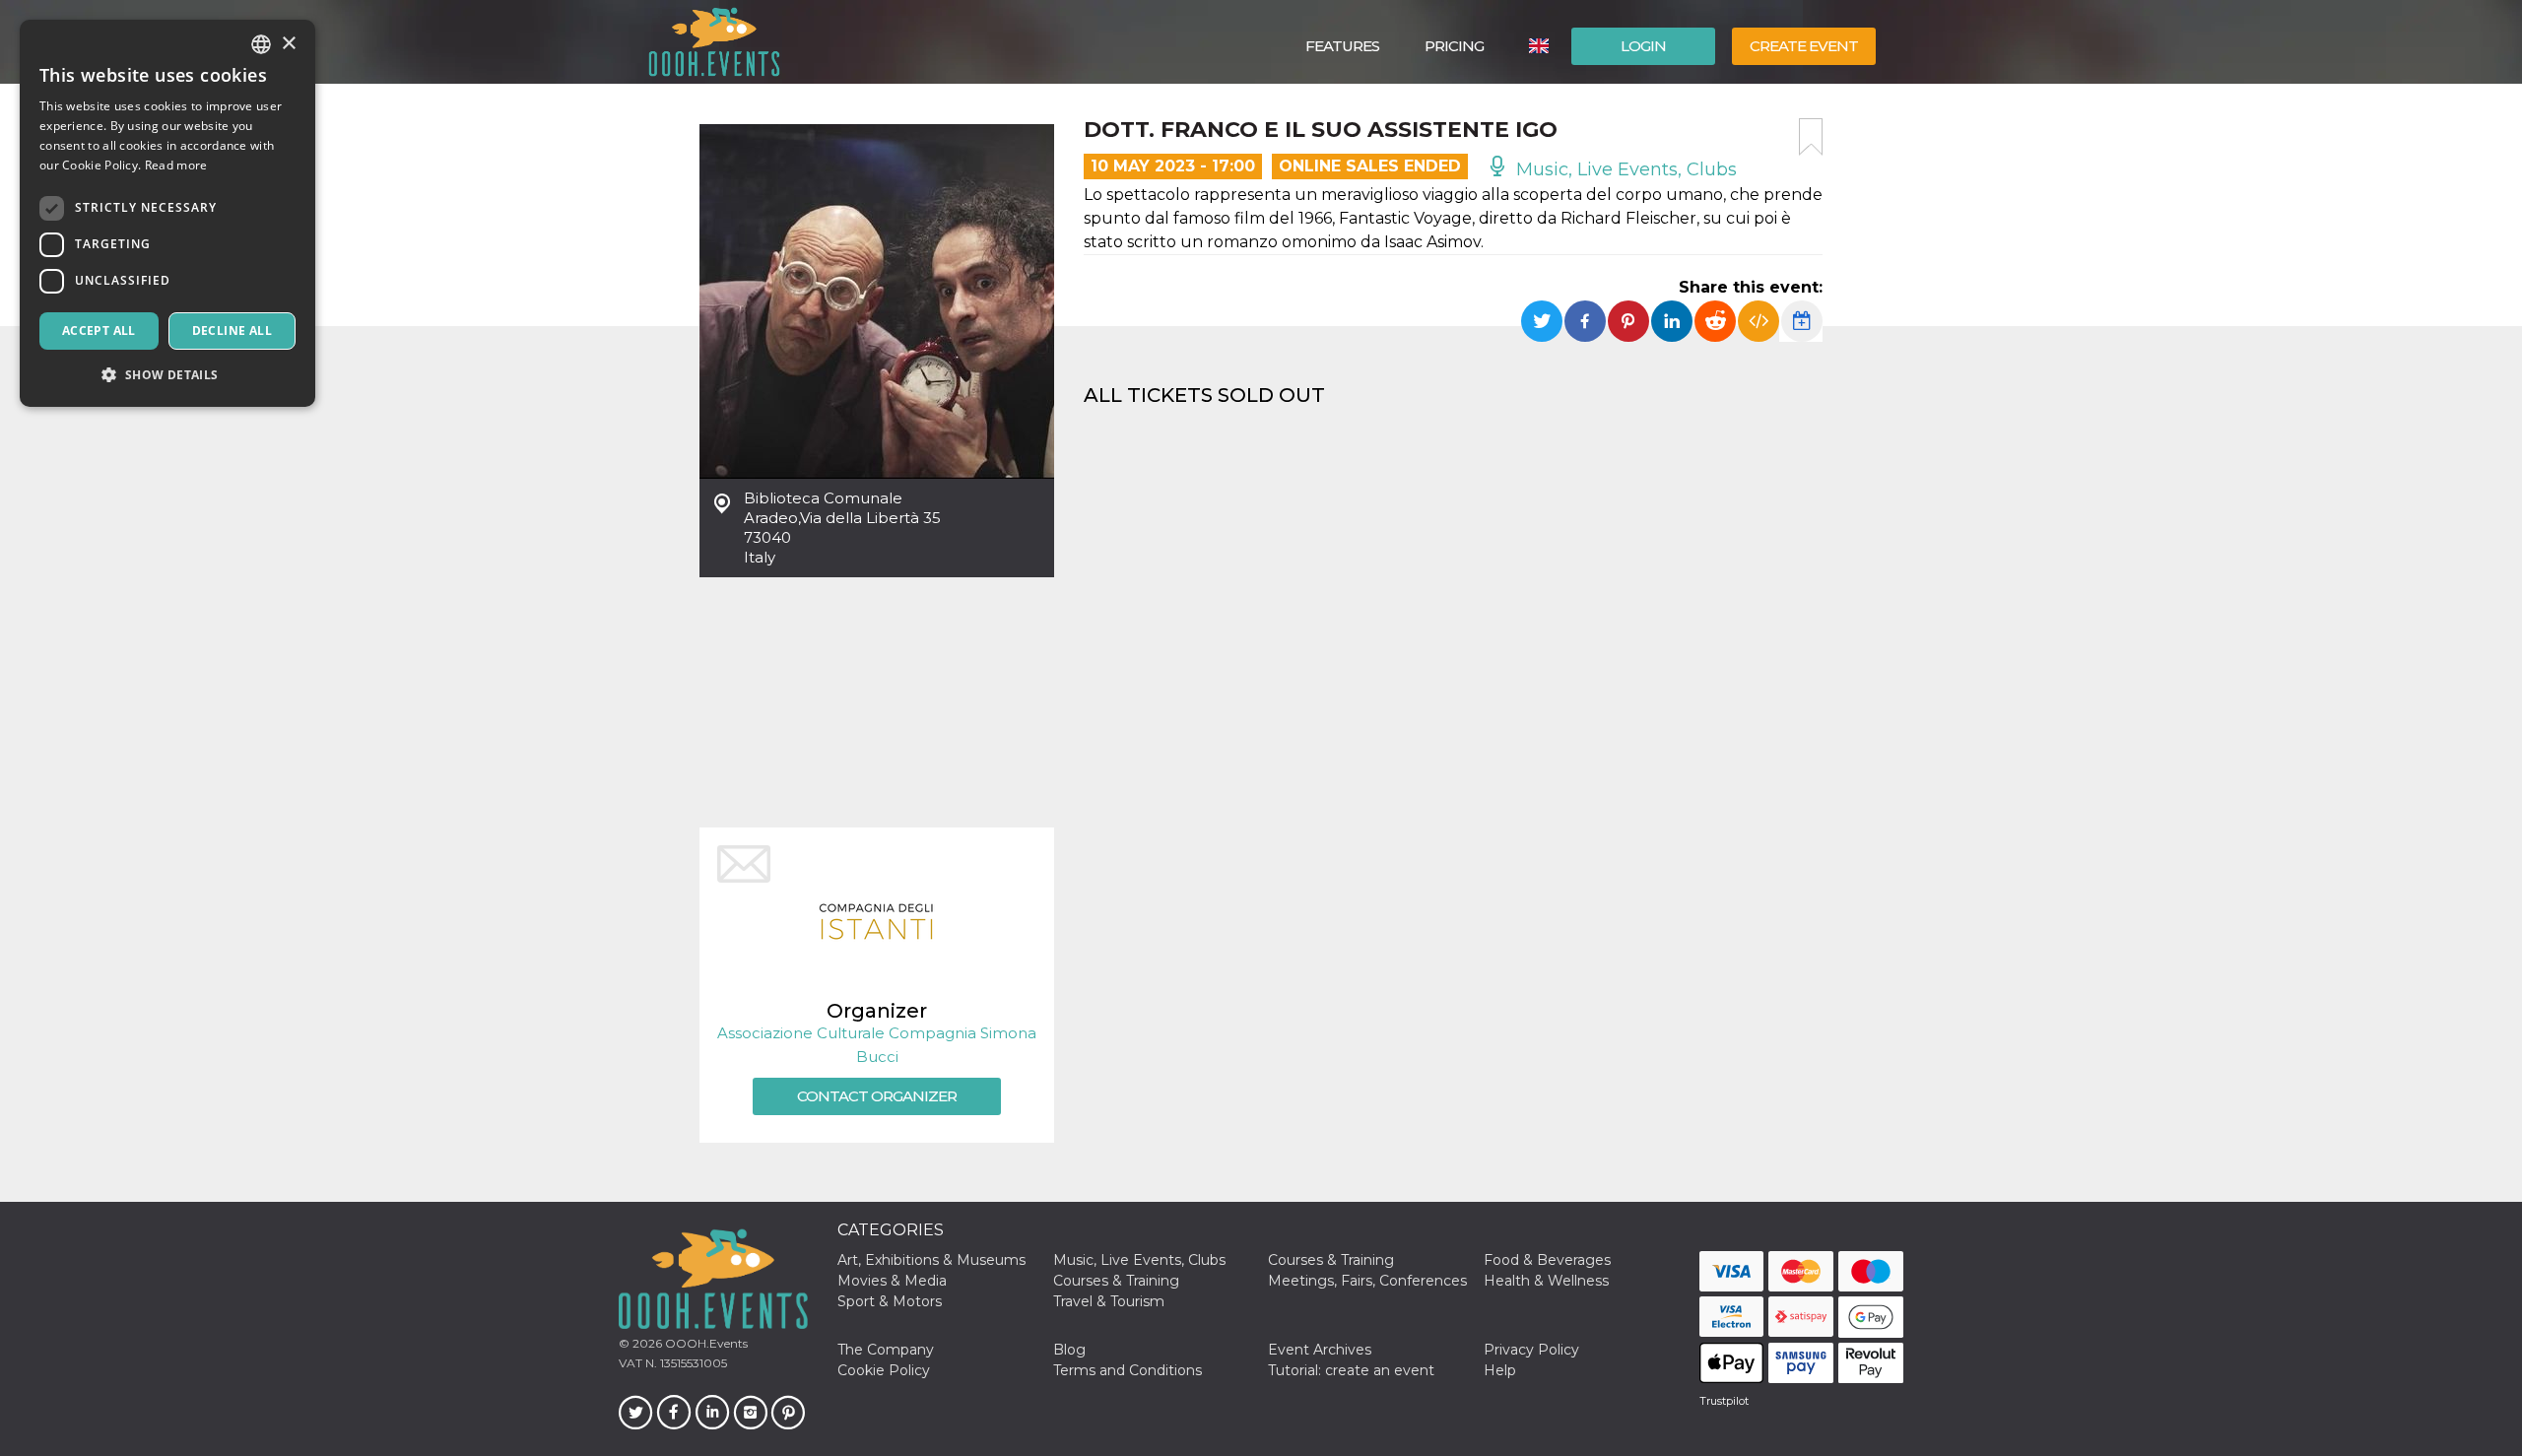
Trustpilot (1724, 1401)
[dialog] (167, 213)
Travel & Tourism (1109, 1301)
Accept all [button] (99, 331)
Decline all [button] (232, 331)
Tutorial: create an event (1351, 1370)
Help (1500, 1370)
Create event (1804, 46)
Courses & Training (1331, 1260)
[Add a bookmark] (1811, 137)
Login (1643, 46)
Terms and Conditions (1128, 1370)
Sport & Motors (890, 1301)
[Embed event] (1759, 321)
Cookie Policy (884, 1370)
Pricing (1454, 46)
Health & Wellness (1546, 1281)
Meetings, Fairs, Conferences (1367, 1281)
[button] (167, 375)
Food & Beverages (1547, 1260)
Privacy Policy (1531, 1350)
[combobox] (261, 44)
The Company (886, 1350)
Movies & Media (892, 1281)
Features (1342, 46)
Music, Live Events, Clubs (1624, 169)
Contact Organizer (877, 1096)
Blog (1069, 1350)
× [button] (288, 44)
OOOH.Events (705, 1343)
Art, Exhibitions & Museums (931, 1260)
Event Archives (1320, 1350)
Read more (176, 165)
